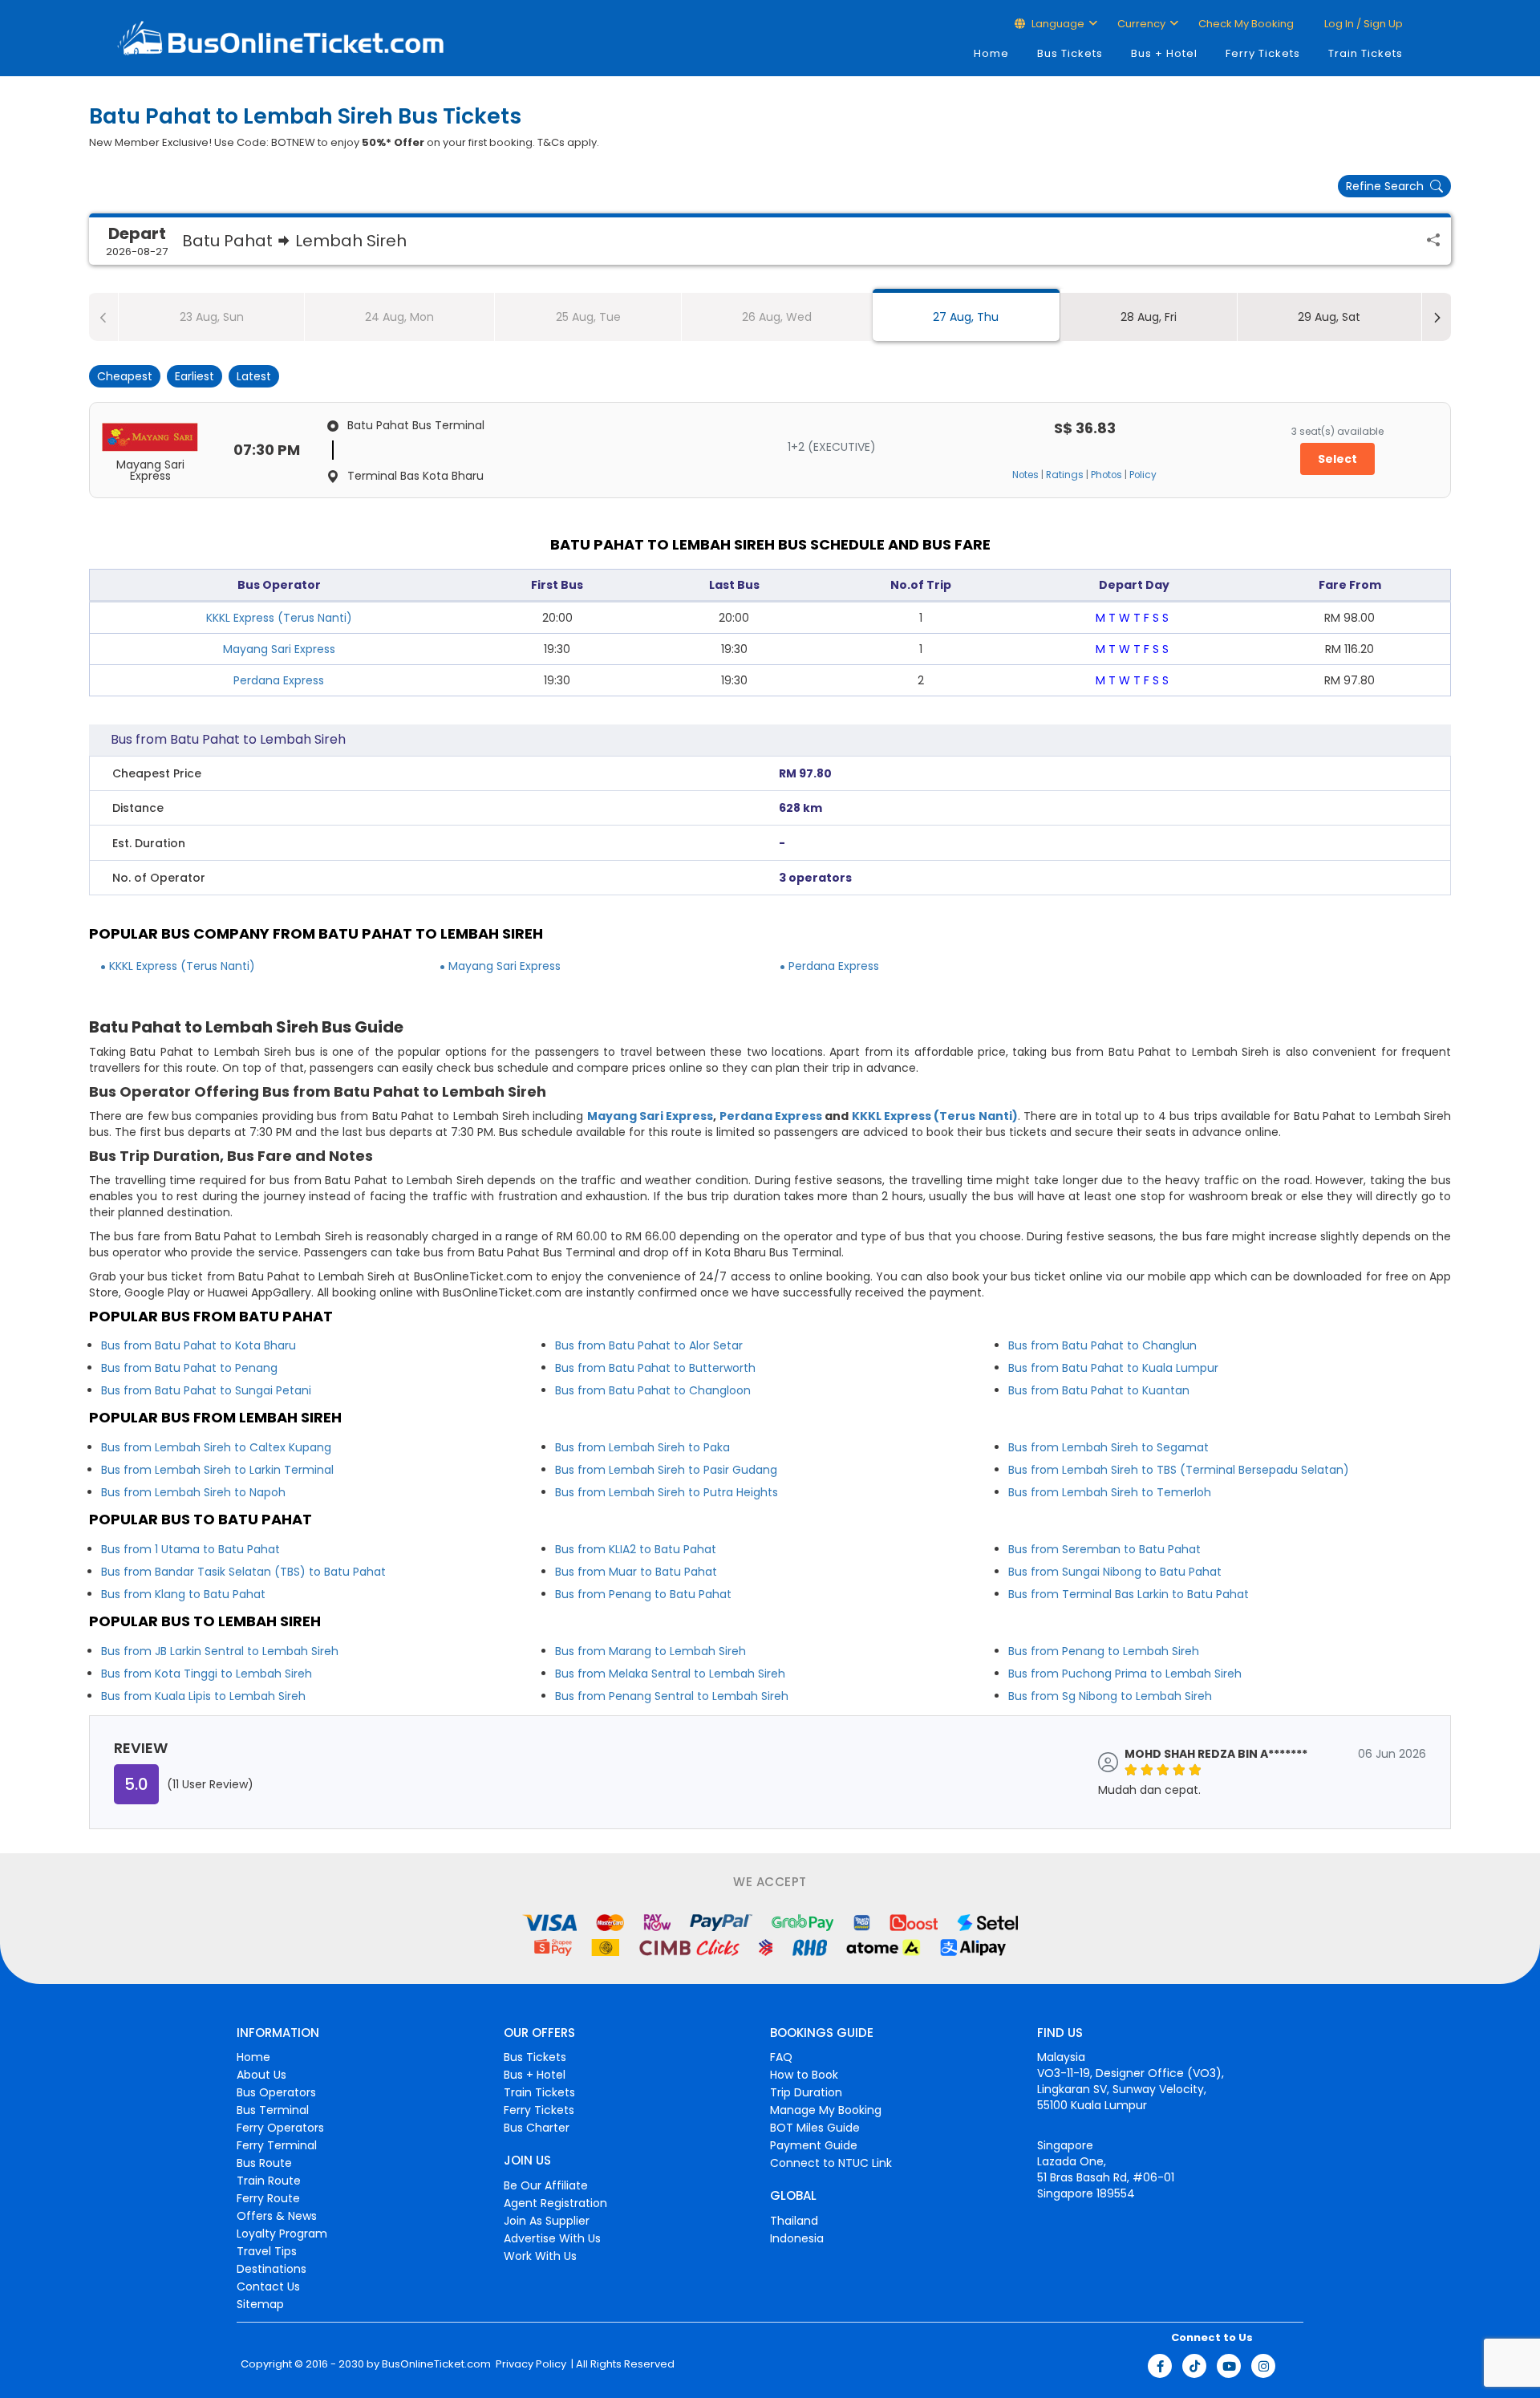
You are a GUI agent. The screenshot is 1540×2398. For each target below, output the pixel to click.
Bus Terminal (273, 2110)
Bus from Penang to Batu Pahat (643, 1594)
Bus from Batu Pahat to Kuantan (1099, 1390)
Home (991, 53)
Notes (1025, 475)
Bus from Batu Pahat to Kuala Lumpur (1113, 1368)
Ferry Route (268, 2198)
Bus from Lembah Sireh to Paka (642, 1447)
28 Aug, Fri (1149, 317)
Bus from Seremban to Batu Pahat (1104, 1549)
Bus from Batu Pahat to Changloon (653, 1390)
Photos (1106, 475)
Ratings (1065, 475)
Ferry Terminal (277, 2145)
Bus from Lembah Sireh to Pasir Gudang (666, 1470)
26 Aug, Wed (777, 317)
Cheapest (125, 376)
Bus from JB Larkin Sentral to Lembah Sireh (220, 1651)
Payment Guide (814, 2145)
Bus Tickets (1070, 53)
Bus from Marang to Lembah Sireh (650, 1651)
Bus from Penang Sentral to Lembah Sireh (672, 1696)
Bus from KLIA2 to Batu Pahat (636, 1549)
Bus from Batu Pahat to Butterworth (655, 1368)
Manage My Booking (826, 2110)
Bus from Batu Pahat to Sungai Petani (206, 1390)
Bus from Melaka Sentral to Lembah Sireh (670, 1674)
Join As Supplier (547, 2221)
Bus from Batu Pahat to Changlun (1102, 1345)
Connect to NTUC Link (831, 2163)
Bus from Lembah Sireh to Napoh (193, 1492)
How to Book (804, 2075)
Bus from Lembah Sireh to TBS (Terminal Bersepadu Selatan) (1179, 1470)
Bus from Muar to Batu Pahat (636, 1572)
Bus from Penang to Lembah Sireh (1104, 1651)
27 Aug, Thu (966, 317)
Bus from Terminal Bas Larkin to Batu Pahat (1129, 1594)
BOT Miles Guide (815, 2128)
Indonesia (797, 2238)
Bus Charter (537, 2128)
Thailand (794, 2221)
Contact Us (268, 2286)
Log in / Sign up (1362, 24)
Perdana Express (279, 680)
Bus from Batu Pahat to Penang (189, 1368)
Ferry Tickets (1263, 53)
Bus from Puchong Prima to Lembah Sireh (1125, 1674)
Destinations (272, 2269)
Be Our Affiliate (546, 2185)
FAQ (781, 2057)
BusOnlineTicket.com (436, 2364)
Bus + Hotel (1164, 53)
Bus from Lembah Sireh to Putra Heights (667, 1492)
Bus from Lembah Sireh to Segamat (1108, 1447)
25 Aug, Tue (588, 317)
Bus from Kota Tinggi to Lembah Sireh (207, 1674)
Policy (1143, 475)
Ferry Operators (280, 2128)
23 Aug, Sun (212, 317)
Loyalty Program (282, 2234)
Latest (254, 376)
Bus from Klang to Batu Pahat (183, 1594)
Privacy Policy (530, 2364)
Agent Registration (555, 2203)
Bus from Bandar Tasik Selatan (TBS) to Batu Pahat (243, 1572)
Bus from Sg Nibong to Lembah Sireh (1110, 1696)
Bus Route (264, 2163)
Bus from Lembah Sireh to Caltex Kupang (216, 1447)
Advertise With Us (552, 2238)
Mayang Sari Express (279, 649)
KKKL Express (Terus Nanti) (279, 618)
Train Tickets (1366, 53)
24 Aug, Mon (399, 317)
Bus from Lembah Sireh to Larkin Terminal (217, 1470)
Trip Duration (806, 2092)
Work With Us (540, 2256)
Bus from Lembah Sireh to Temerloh (1110, 1492)
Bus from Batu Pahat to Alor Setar (649, 1345)
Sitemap (260, 2304)
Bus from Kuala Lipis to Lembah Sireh (203, 1696)
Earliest (195, 376)
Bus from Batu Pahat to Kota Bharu (199, 1345)
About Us (261, 2075)
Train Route (269, 2181)
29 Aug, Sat (1329, 317)
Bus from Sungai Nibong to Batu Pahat (1115, 1572)
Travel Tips (267, 2251)
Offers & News (277, 2216)
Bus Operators (276, 2092)
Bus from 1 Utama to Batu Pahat (190, 1549)
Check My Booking (1246, 24)
